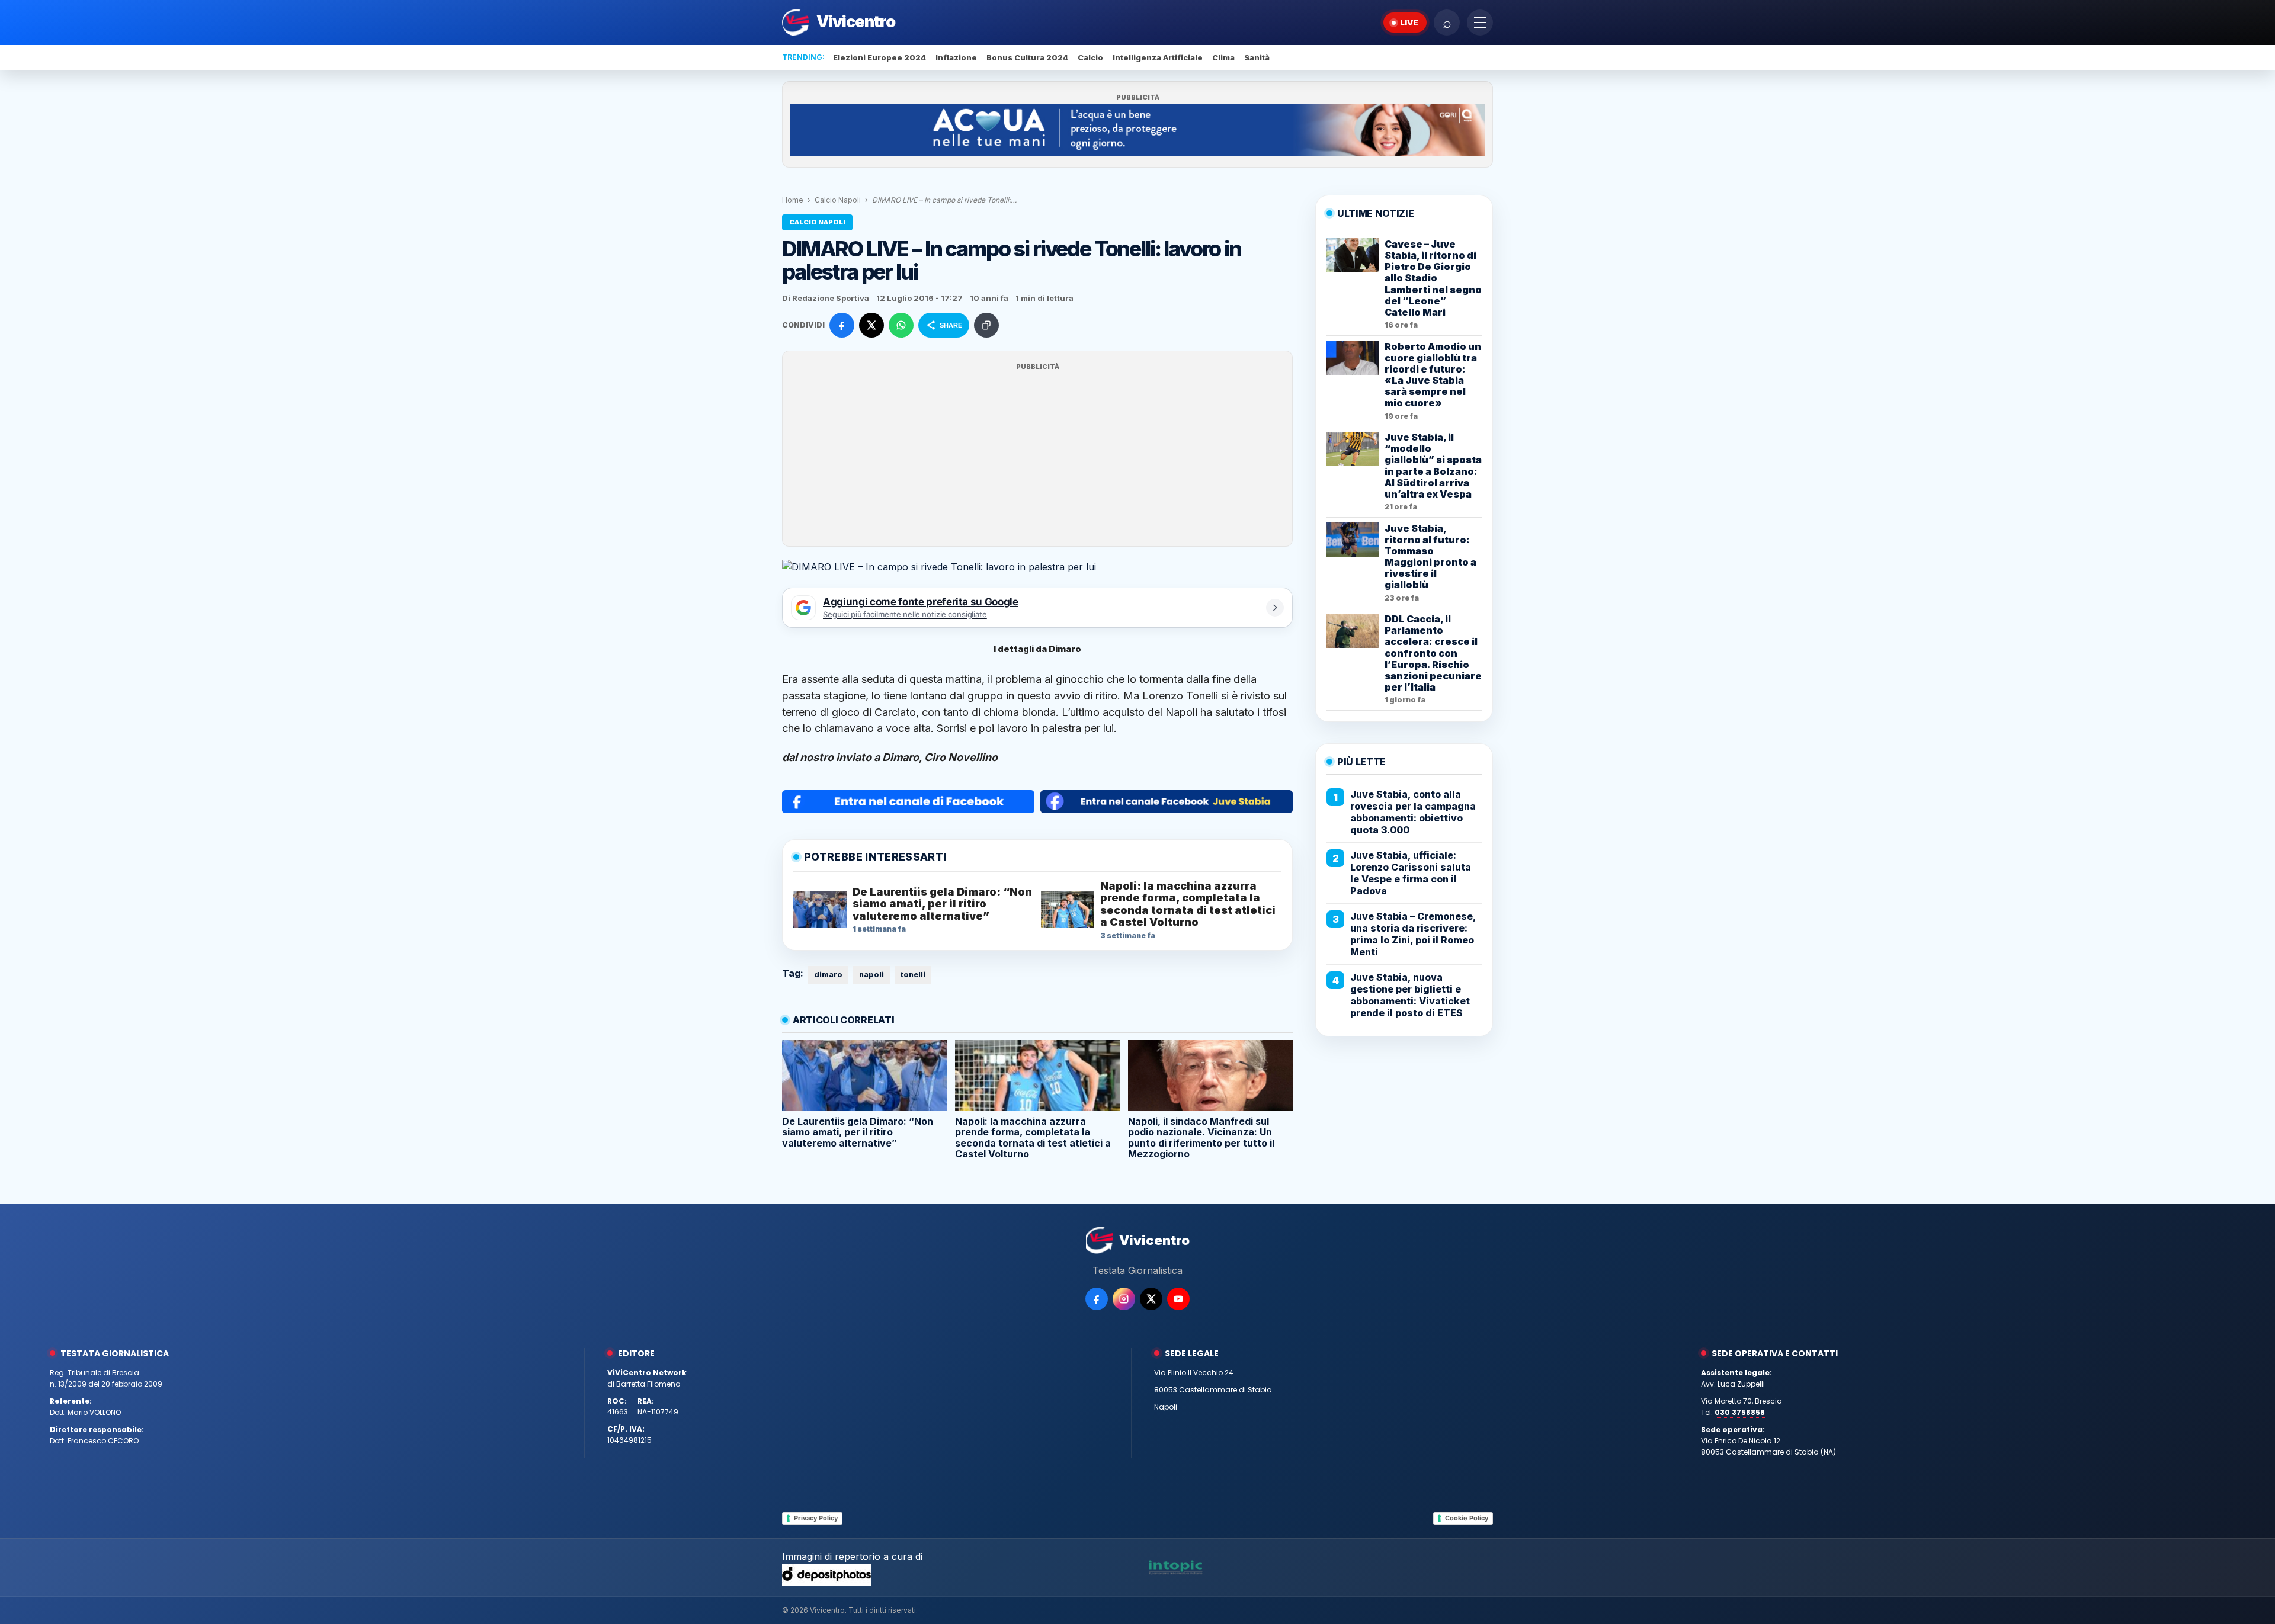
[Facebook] (1097, 1299)
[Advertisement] (1037, 456)
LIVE (1409, 23)
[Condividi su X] (871, 325)
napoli (871, 975)
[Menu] (1480, 23)
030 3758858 (1740, 1412)
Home (793, 200)
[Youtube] (1178, 1299)
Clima (1223, 57)
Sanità (1257, 57)
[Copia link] (986, 325)
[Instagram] (1124, 1299)
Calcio (1090, 57)
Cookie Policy (1467, 1518)
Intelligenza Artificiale (1158, 57)
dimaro (828, 975)
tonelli (913, 975)
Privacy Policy (816, 1518)
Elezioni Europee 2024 (879, 57)
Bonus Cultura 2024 (1027, 57)
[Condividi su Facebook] (842, 325)
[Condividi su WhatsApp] (901, 325)
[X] (1151, 1299)
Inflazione (956, 57)
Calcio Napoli (838, 200)
